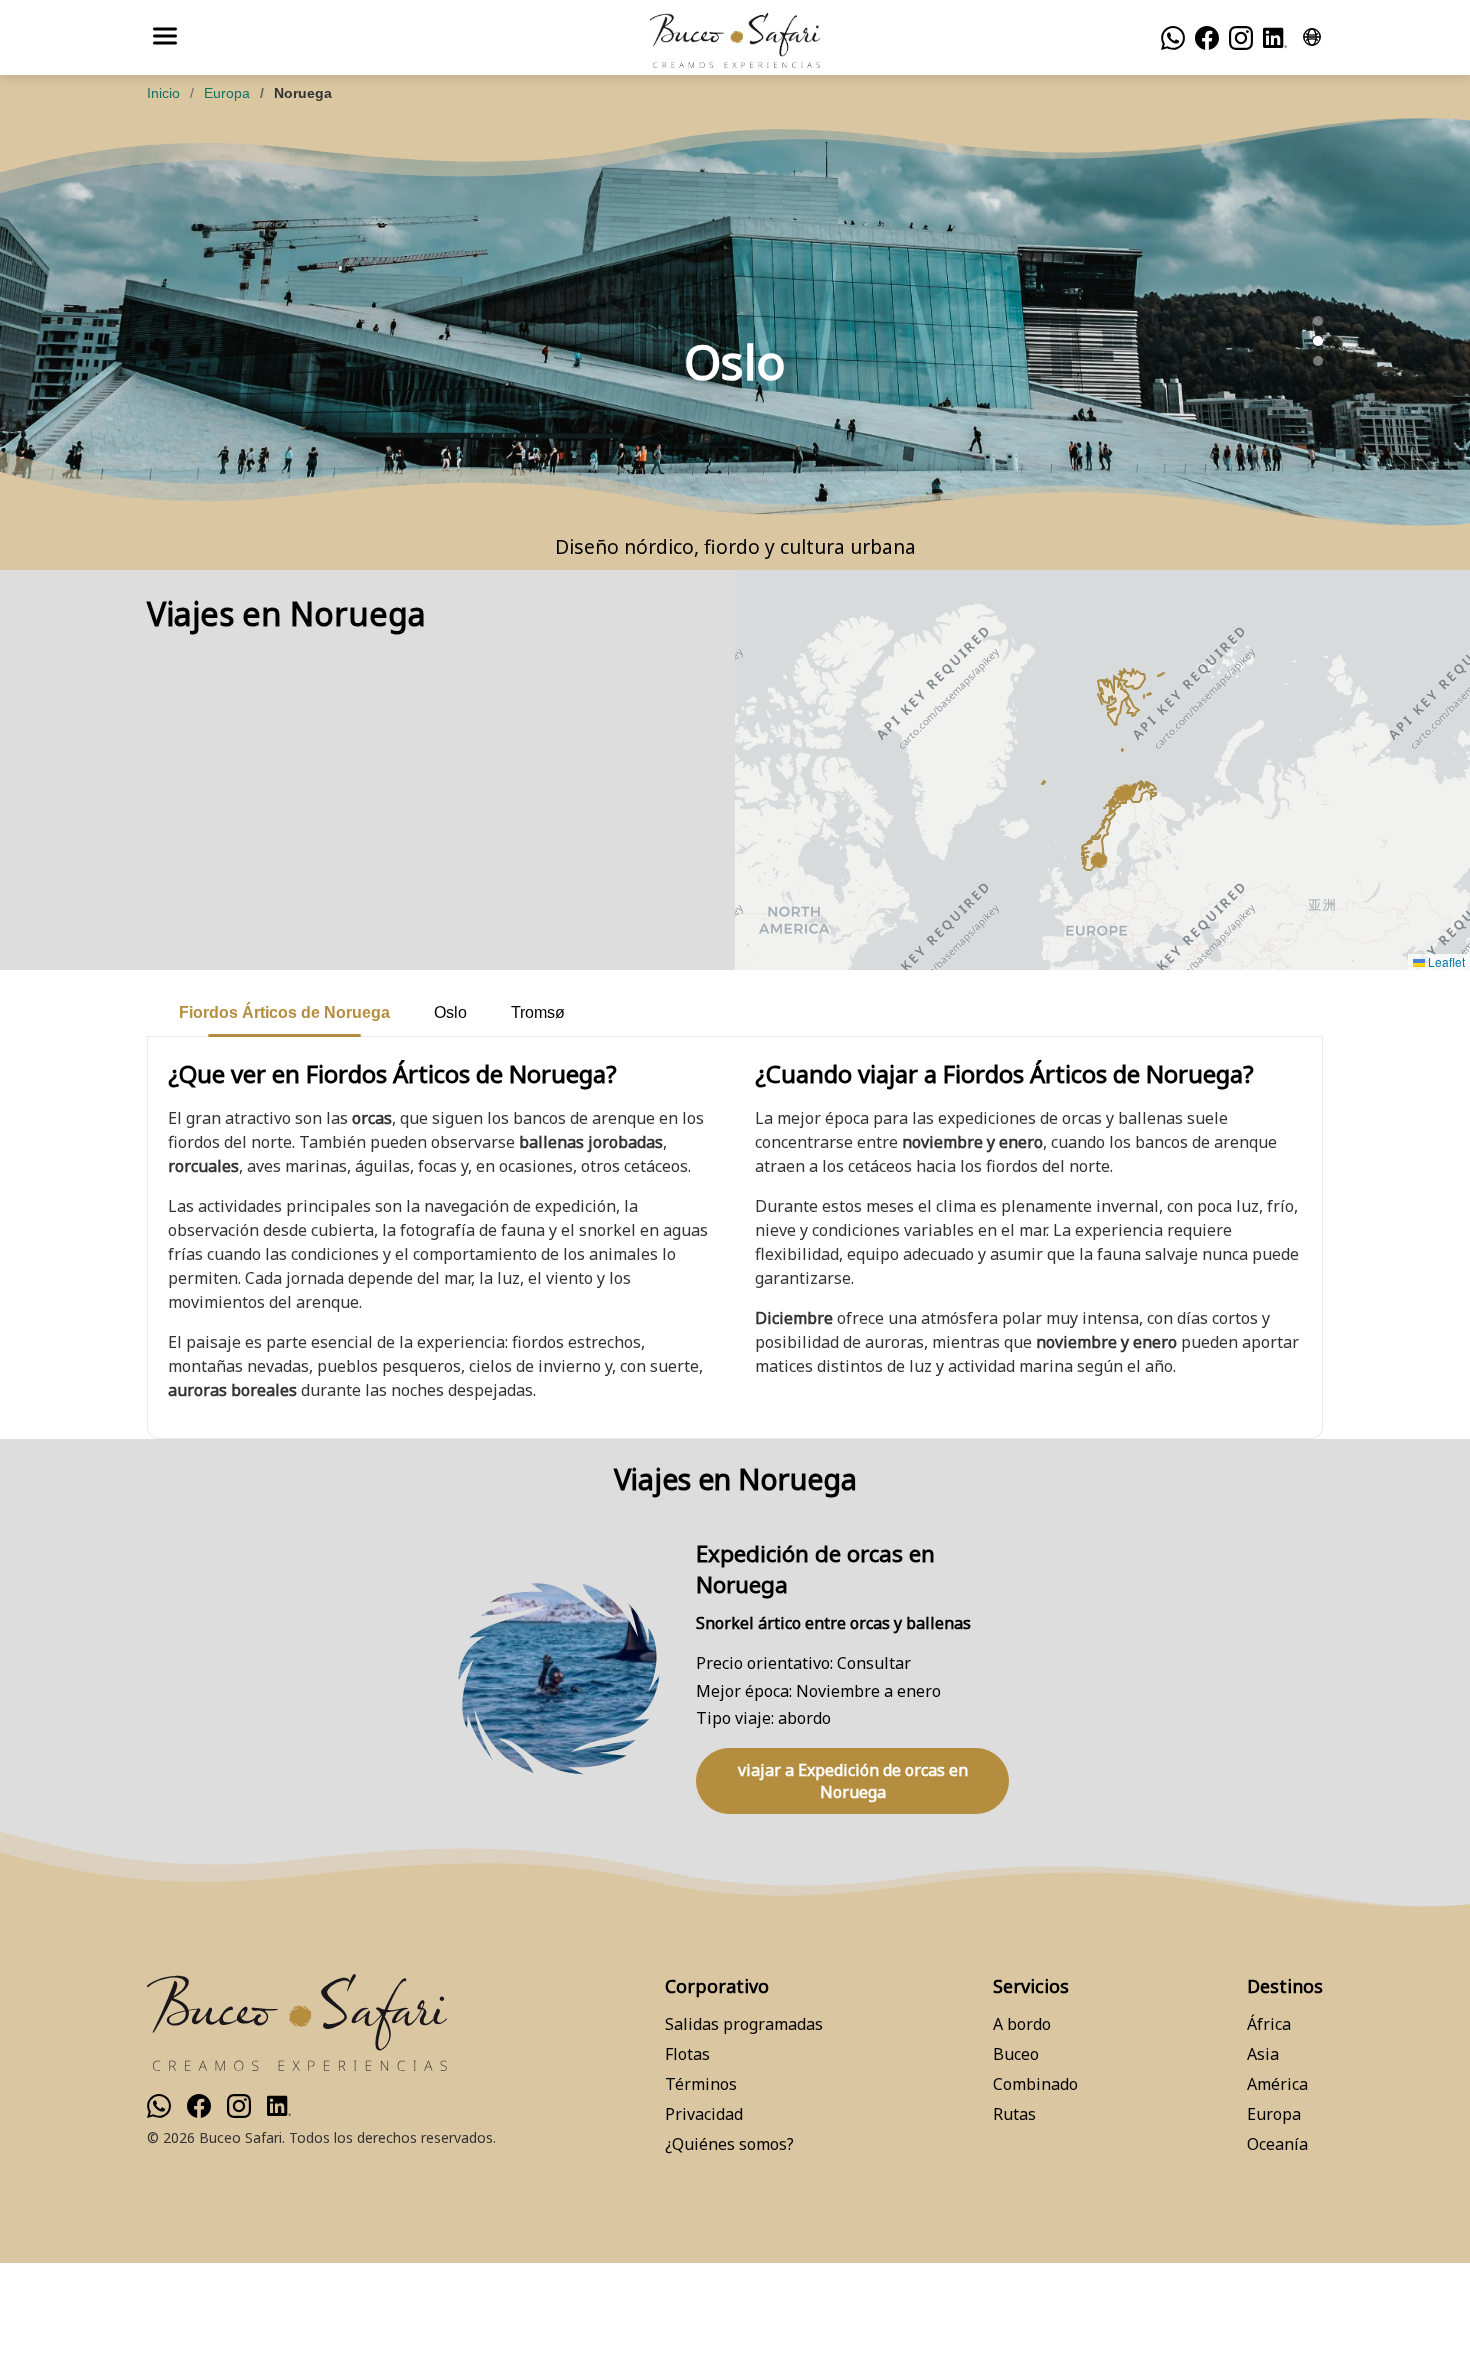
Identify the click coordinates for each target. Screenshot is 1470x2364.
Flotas (687, 2054)
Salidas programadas (744, 2024)
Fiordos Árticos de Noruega (284, 1012)
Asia (1263, 2054)
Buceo (1016, 2054)
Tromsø (538, 1012)
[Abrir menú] (165, 37)
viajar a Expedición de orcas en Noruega (853, 1781)
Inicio (163, 93)
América (1277, 2084)
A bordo (1022, 2024)
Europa (227, 93)
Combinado (1035, 2084)
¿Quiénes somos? (729, 2144)
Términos (701, 2084)
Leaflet (1445, 961)
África (1269, 2024)
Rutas (1014, 2114)
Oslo (450, 1012)
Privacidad (704, 2114)
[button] (1122, 794)
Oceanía (1277, 2144)
